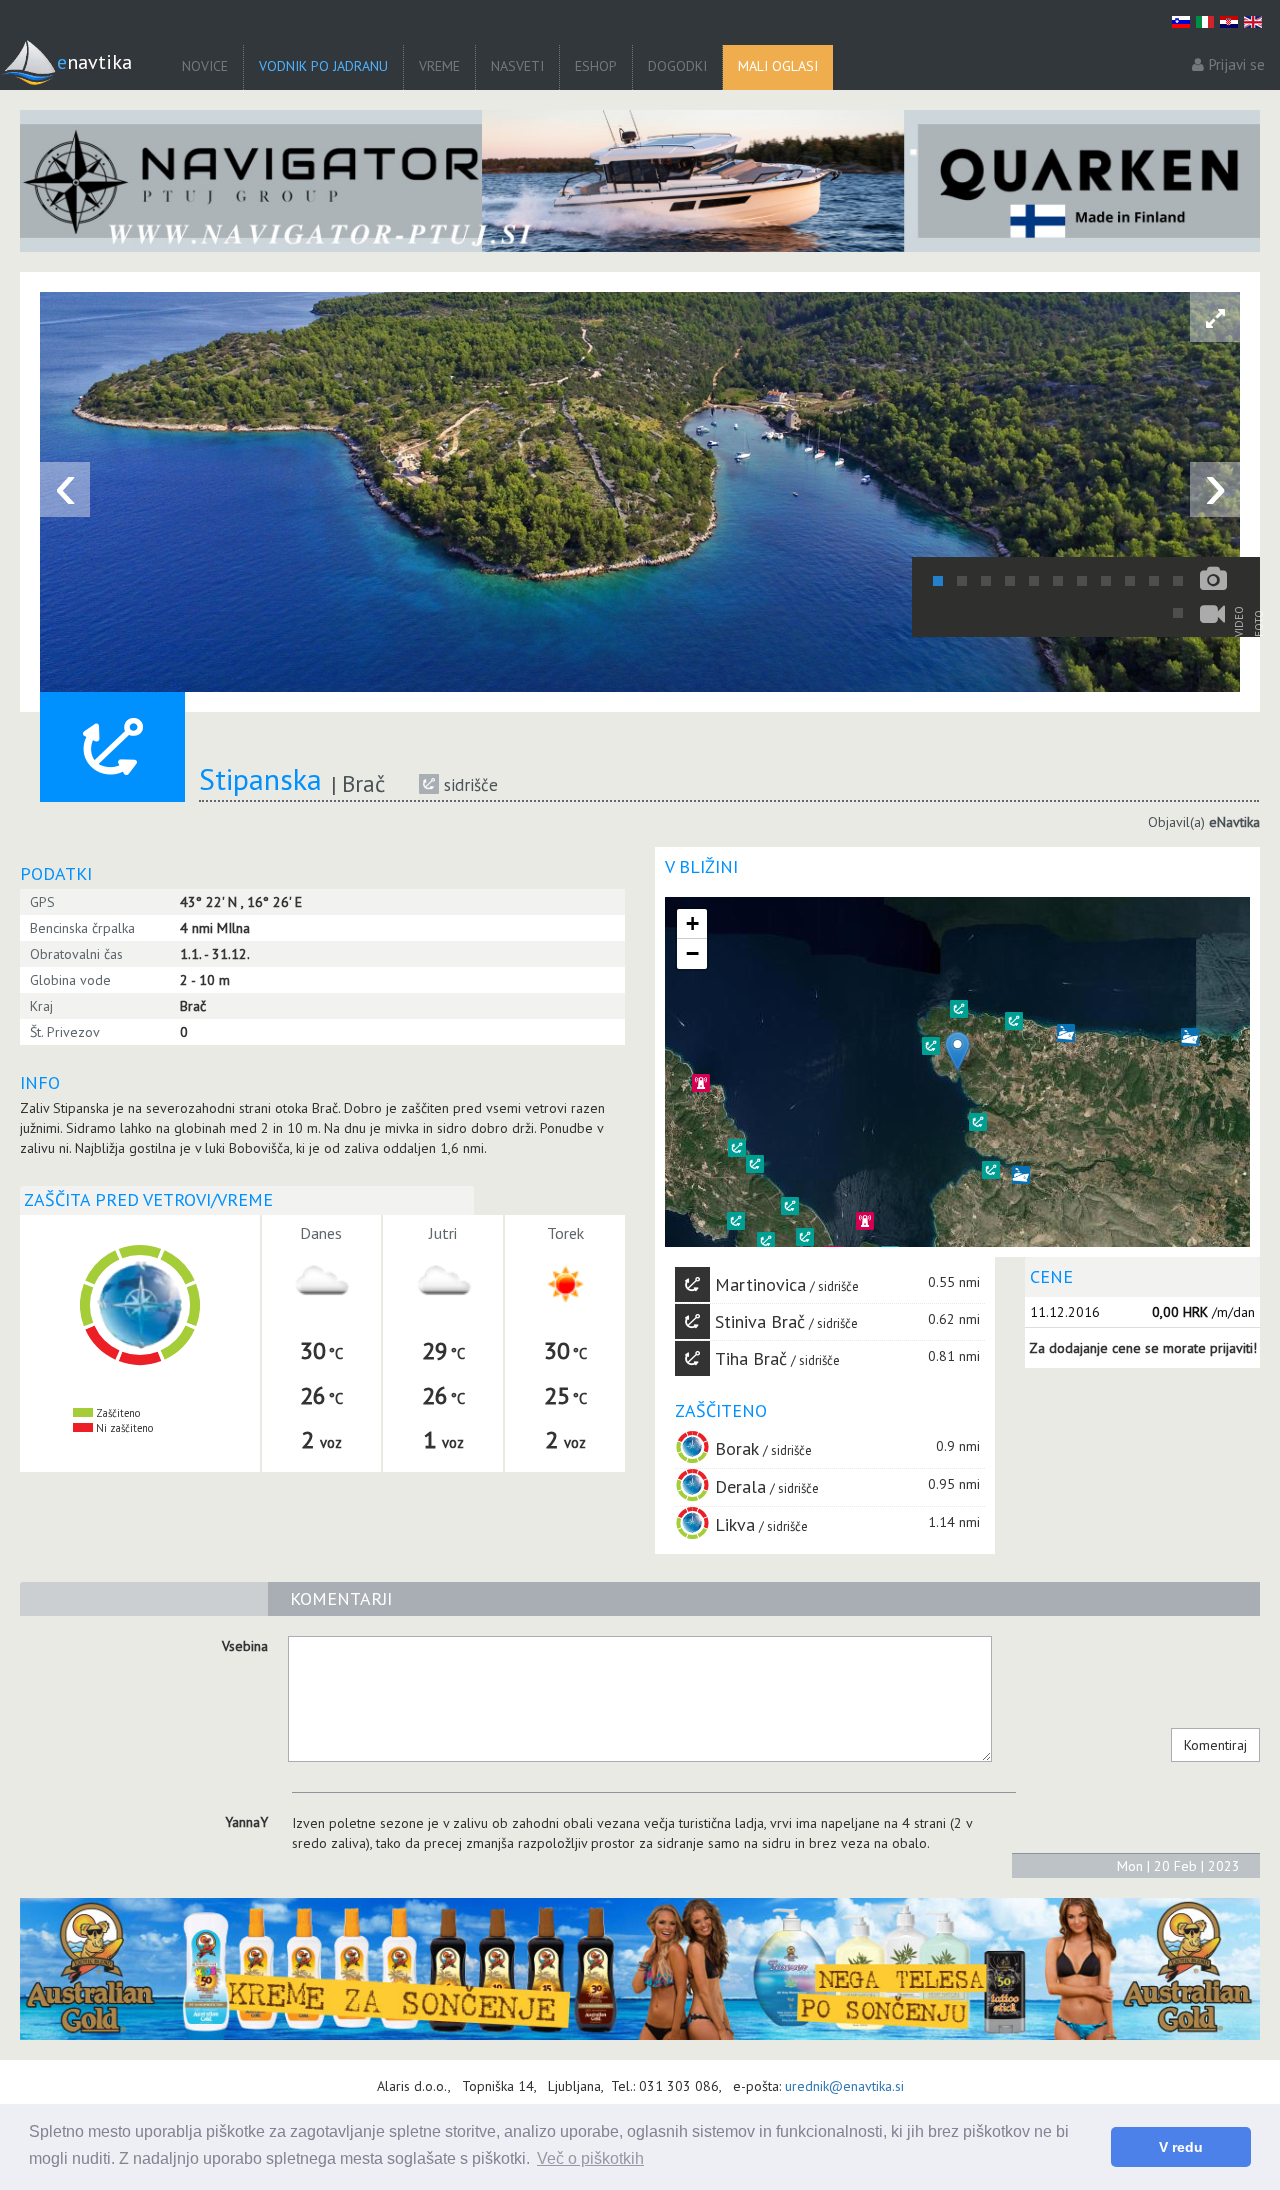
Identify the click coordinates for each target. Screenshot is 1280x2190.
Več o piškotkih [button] (590, 2158)
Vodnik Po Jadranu (323, 66)
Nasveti (517, 66)
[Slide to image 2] (962, 581)
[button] (805, 1237)
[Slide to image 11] (1178, 581)
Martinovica (760, 1284)
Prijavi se (1237, 64)
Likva (735, 1524)
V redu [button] (1181, 2147)
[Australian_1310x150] (640, 1969)
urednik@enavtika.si (844, 2086)
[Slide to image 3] (986, 581)
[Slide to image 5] (1034, 581)
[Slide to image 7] (1082, 581)
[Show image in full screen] (1215, 317)
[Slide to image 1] (938, 581)
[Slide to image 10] (1154, 581)
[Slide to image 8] (1106, 581)
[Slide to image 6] (1058, 581)
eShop (596, 66)
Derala (740, 1486)
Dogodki (677, 66)
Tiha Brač (751, 1358)
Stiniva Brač (760, 1321)
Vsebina (245, 1646)
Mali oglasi (778, 66)
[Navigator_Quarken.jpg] (640, 181)
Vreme (439, 66)
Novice (205, 66)
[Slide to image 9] (1130, 581)
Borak (737, 1448)
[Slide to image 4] (1010, 581)
